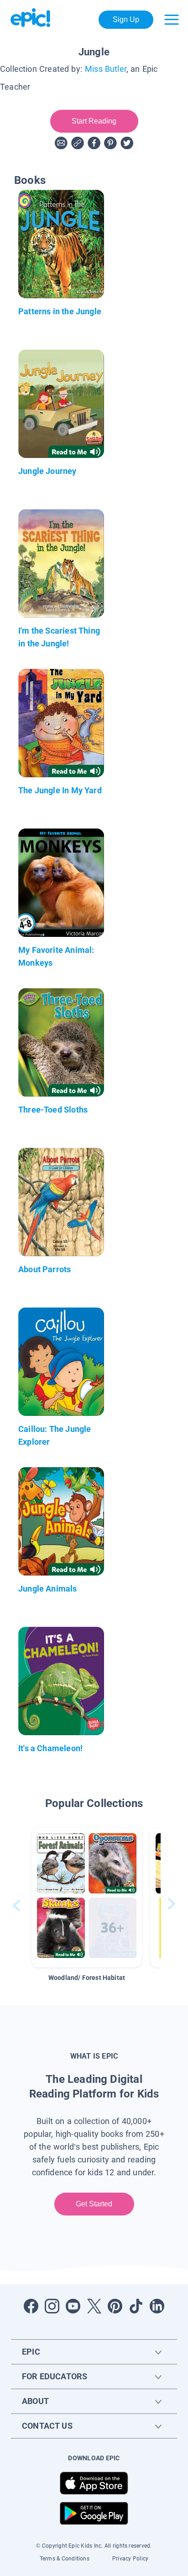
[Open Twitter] (94, 2306)
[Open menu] (172, 20)
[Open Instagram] (52, 2306)
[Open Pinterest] (115, 2306)
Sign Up (126, 19)
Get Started (94, 2204)
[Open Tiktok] (136, 2306)
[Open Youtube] (73, 2306)
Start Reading (94, 121)
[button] (87, 1897)
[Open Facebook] (31, 2306)
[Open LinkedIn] (157, 2306)
